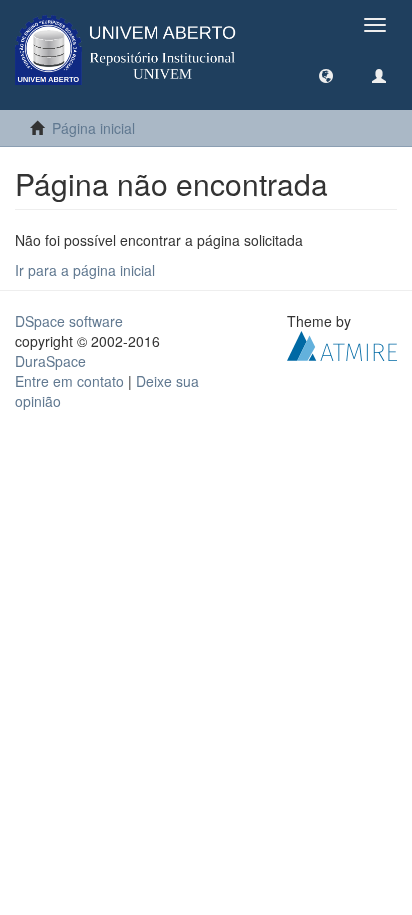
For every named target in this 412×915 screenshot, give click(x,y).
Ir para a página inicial (85, 270)
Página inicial (93, 128)
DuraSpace (50, 361)
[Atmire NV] (342, 344)
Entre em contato (69, 381)
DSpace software (69, 321)
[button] (326, 75)
